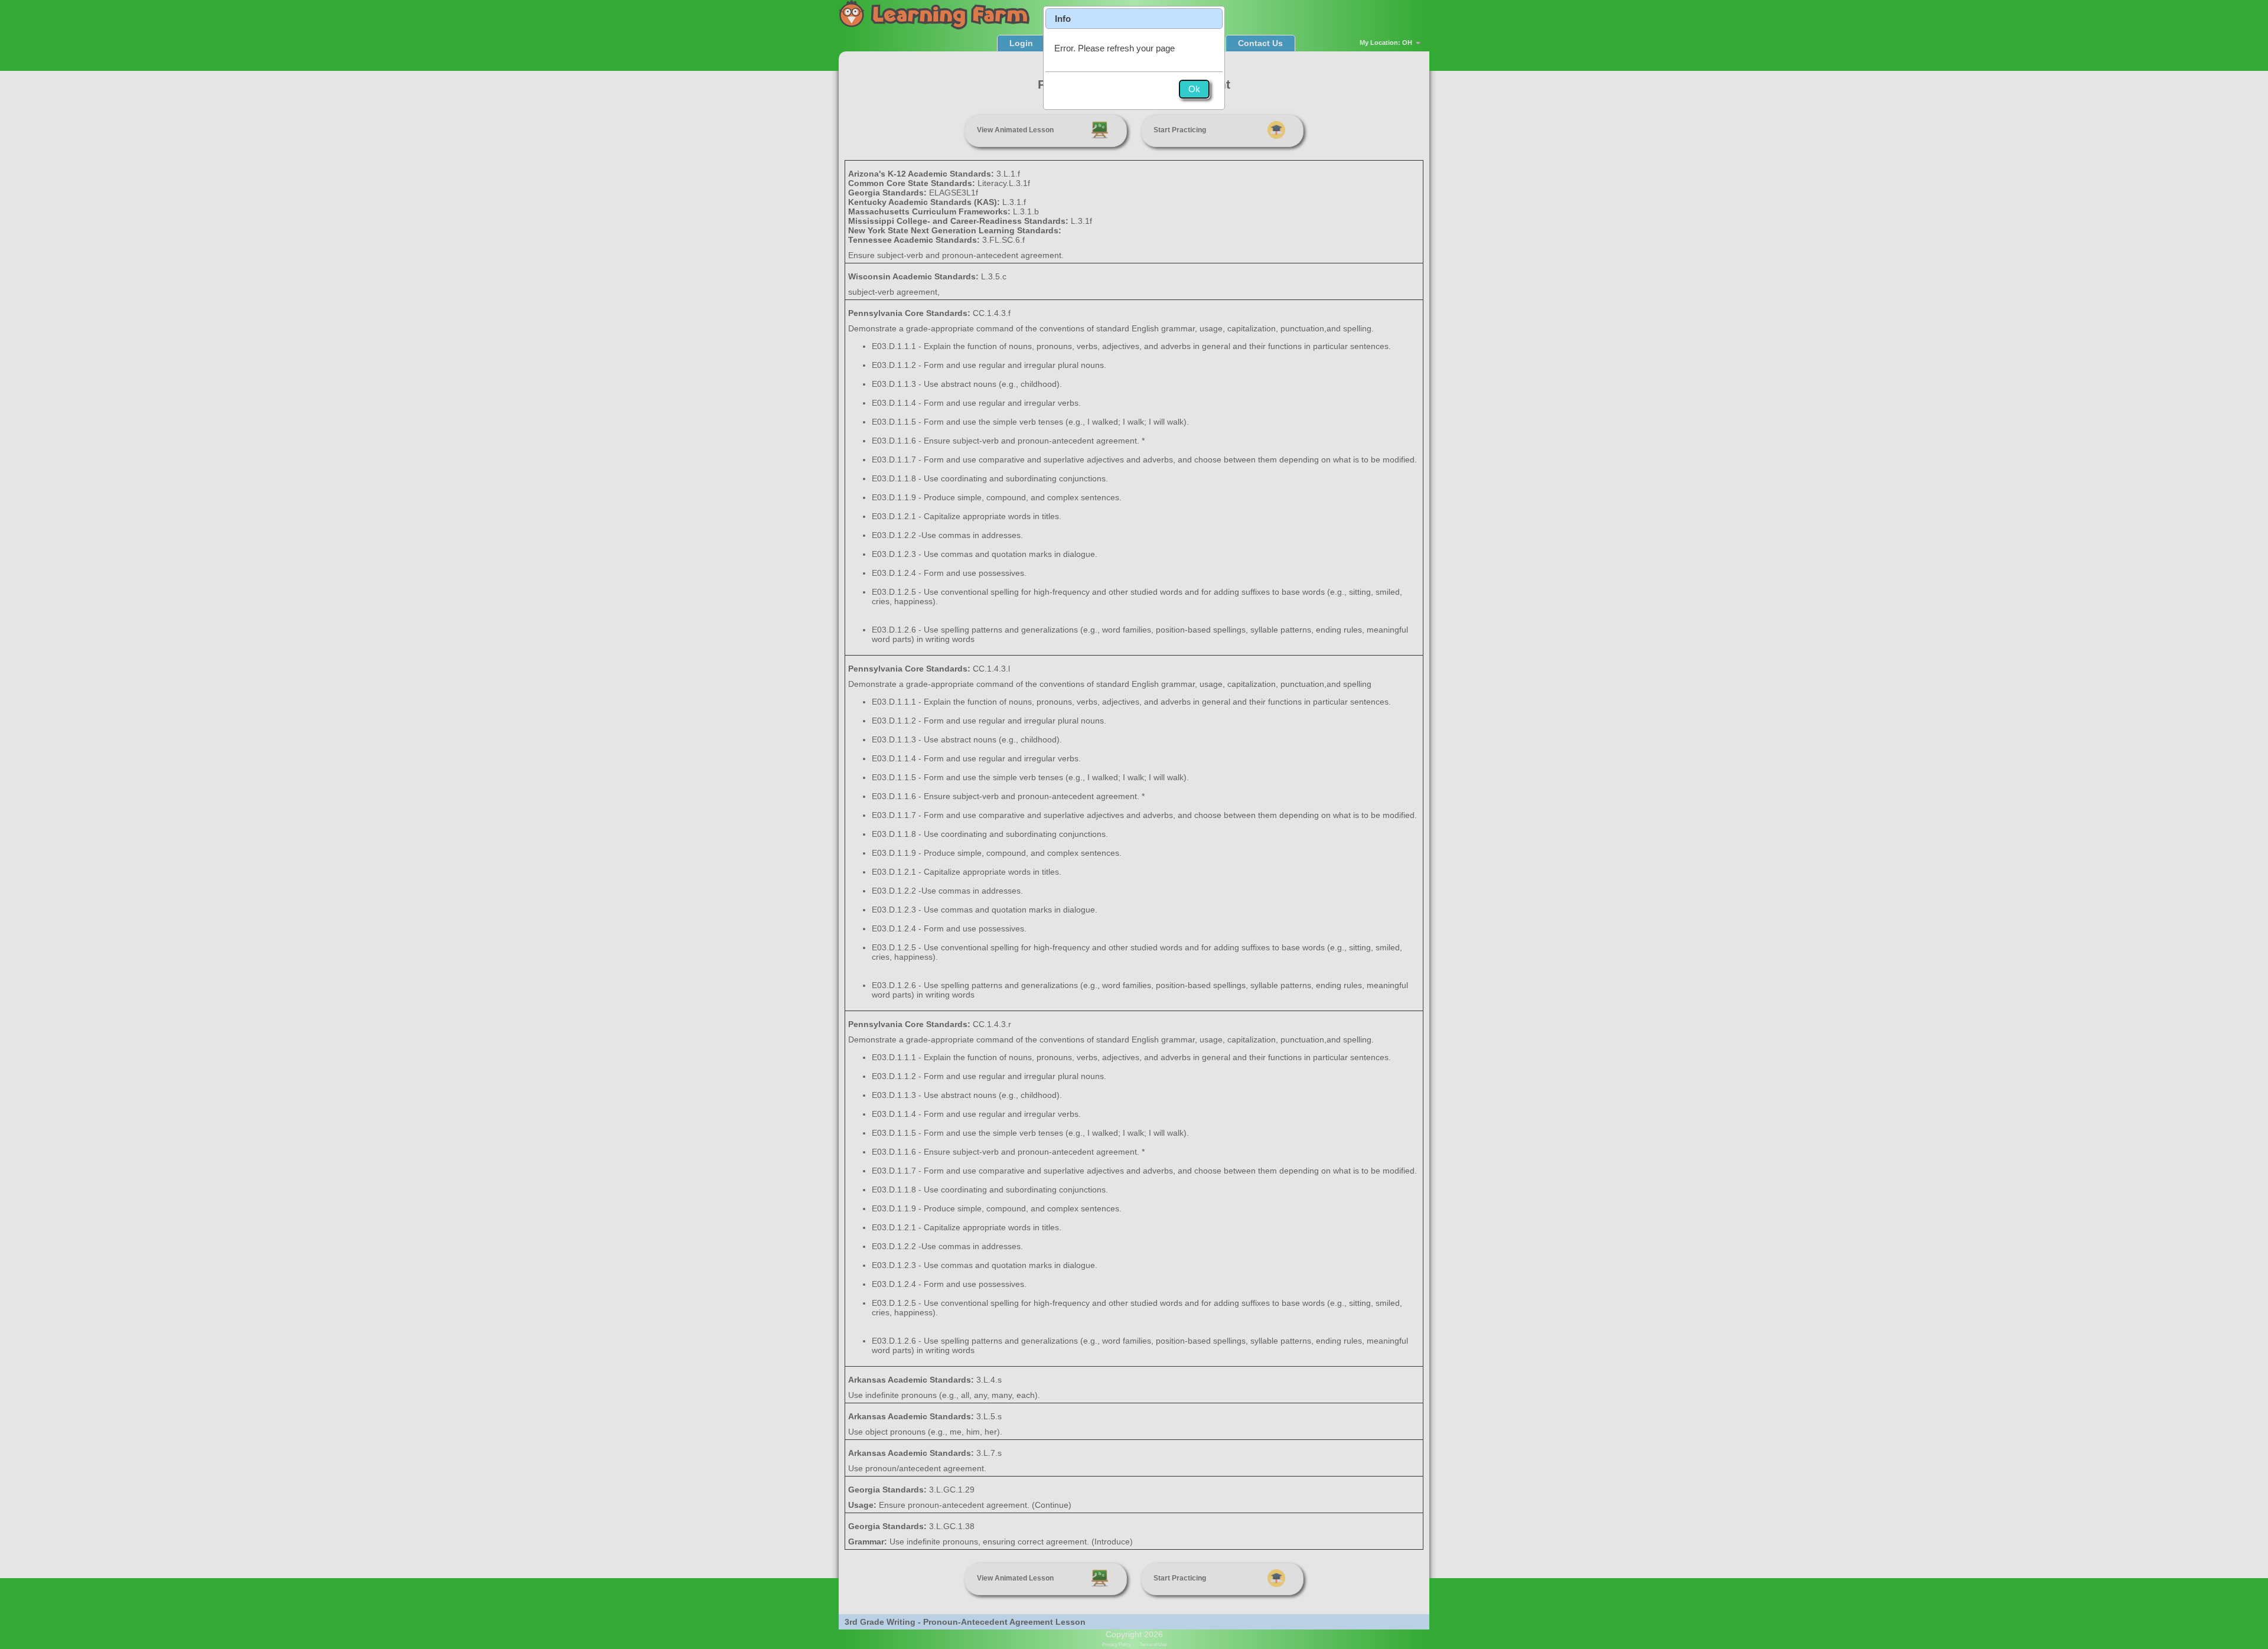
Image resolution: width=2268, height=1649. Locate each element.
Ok (1194, 89)
